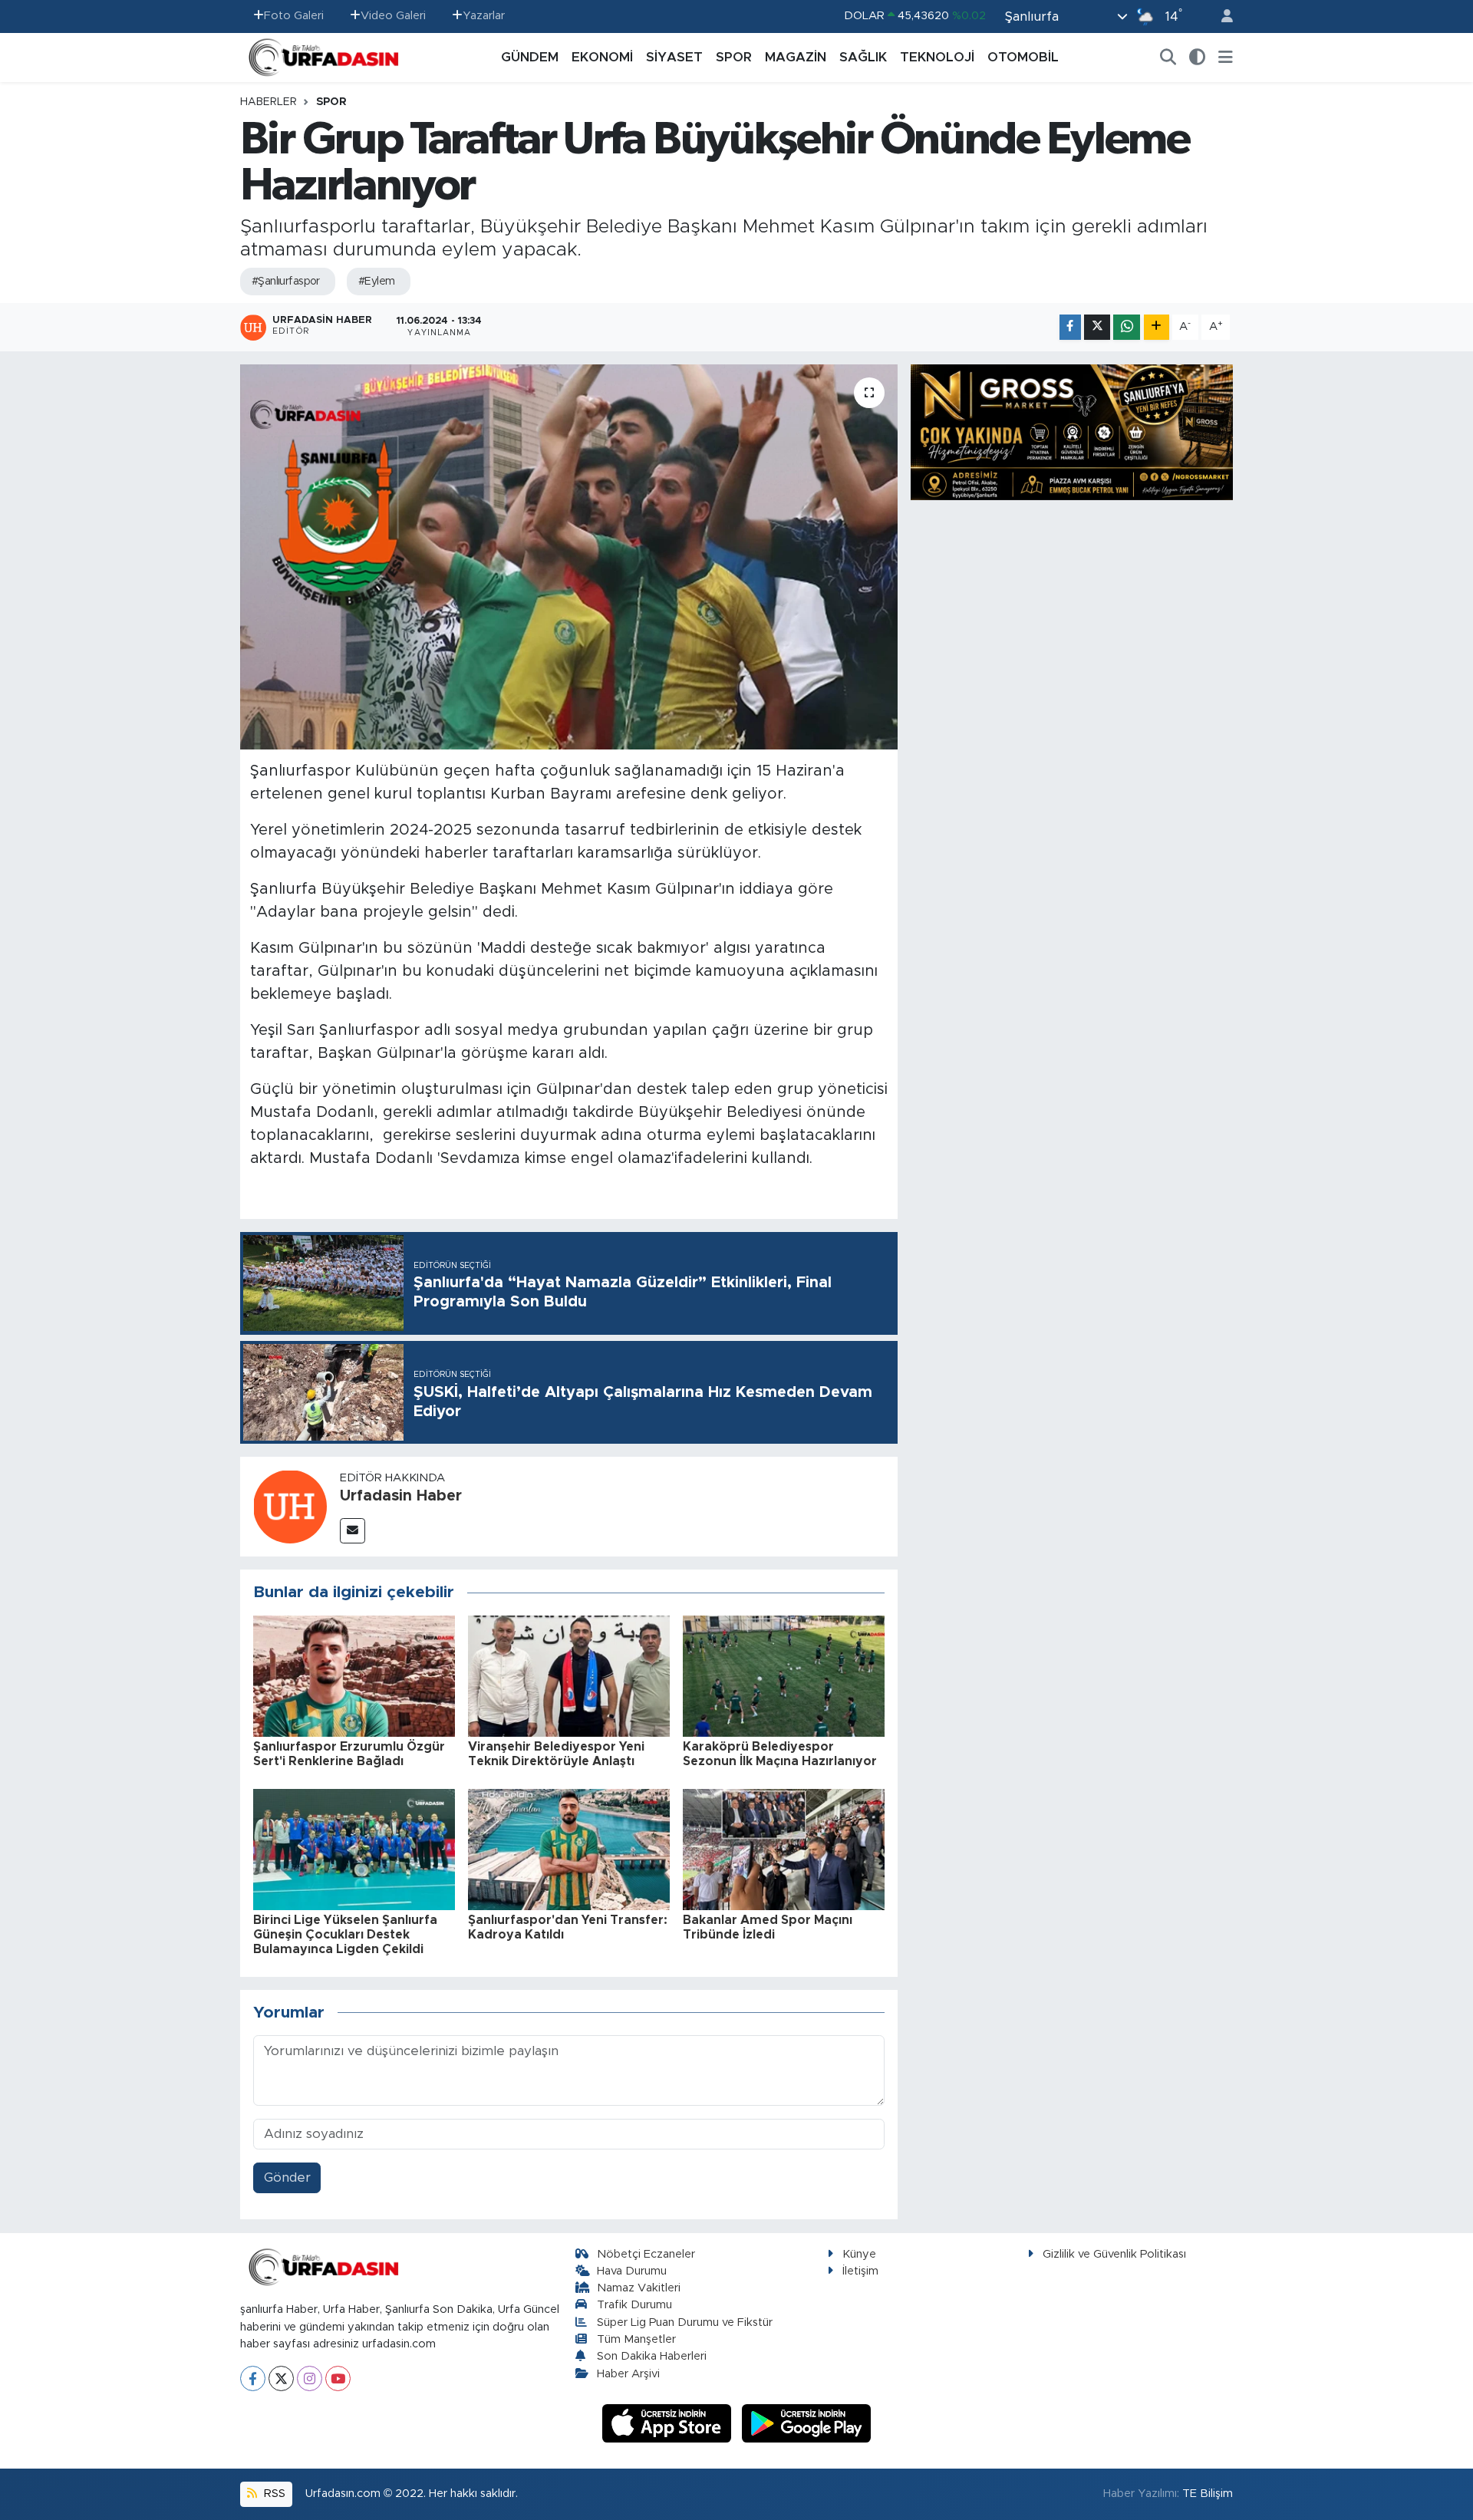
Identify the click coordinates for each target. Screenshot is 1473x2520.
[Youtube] (338, 2378)
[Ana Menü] (1226, 58)
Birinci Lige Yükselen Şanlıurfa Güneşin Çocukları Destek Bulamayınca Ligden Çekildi (345, 1935)
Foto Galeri (294, 16)
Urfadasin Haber (401, 1496)
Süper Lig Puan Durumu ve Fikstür (685, 2322)
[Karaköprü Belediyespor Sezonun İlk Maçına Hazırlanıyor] (784, 1675)
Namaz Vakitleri (639, 2288)
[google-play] (807, 2423)
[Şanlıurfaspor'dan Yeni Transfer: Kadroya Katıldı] (569, 1848)
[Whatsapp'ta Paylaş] (1127, 327)
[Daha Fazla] (1157, 327)
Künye (859, 2254)
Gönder (287, 2177)
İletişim (860, 2271)
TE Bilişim (1208, 2494)
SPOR (734, 57)
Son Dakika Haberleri (652, 2356)
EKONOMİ (602, 57)
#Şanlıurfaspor (286, 282)
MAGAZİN (796, 57)
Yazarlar (484, 16)
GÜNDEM (530, 57)
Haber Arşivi (628, 2374)
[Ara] (1168, 58)
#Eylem (377, 282)
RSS (273, 2494)
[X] (281, 2378)
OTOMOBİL (1023, 57)
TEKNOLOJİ (937, 57)
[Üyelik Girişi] (1221, 16)
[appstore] (669, 2423)
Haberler (269, 102)
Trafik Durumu (634, 2305)
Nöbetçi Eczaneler (646, 2254)
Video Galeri (393, 16)
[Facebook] (253, 2378)
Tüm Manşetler (636, 2339)
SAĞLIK (863, 57)
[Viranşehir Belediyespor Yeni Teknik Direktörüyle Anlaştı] (569, 1675)
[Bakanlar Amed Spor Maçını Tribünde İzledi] (784, 1848)
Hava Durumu (632, 2271)
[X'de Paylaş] (1097, 327)
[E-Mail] (353, 1531)
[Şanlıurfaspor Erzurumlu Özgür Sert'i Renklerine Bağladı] (354, 1675)
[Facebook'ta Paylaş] (1070, 327)
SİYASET (674, 57)
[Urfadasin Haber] (290, 1505)
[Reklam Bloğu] (1072, 432)
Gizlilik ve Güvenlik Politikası (1114, 2254)
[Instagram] (310, 2378)
